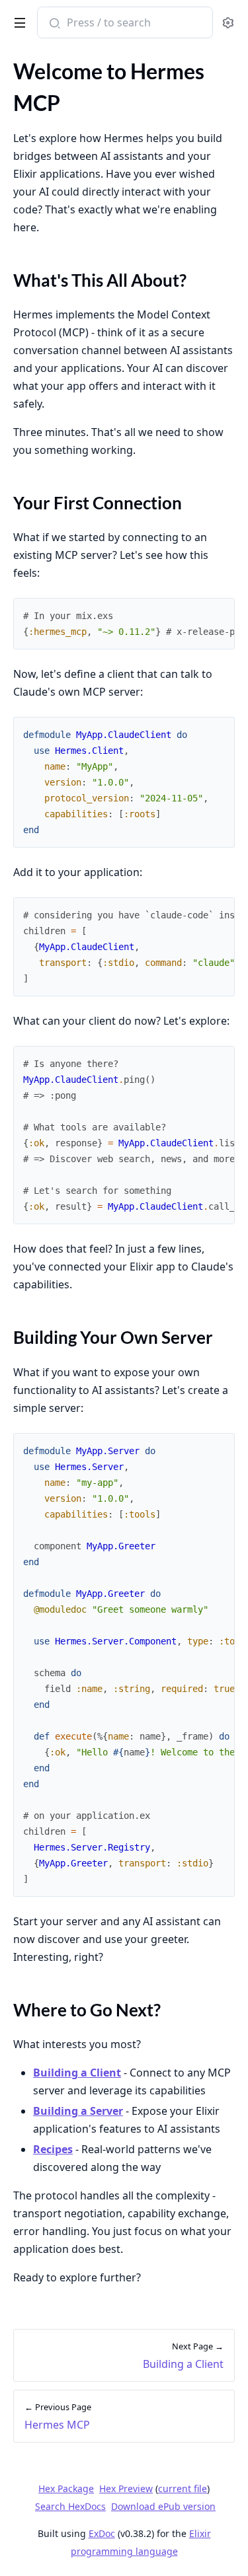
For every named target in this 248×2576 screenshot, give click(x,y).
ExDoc (102, 2533)
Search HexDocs (70, 2507)
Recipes (53, 2149)
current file (183, 2488)
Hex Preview (126, 2488)
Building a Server (78, 2111)
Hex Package (66, 2488)
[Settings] (228, 23)
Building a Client (77, 2073)
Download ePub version (163, 2506)
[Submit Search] (53, 24)
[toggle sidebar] (18, 20)
